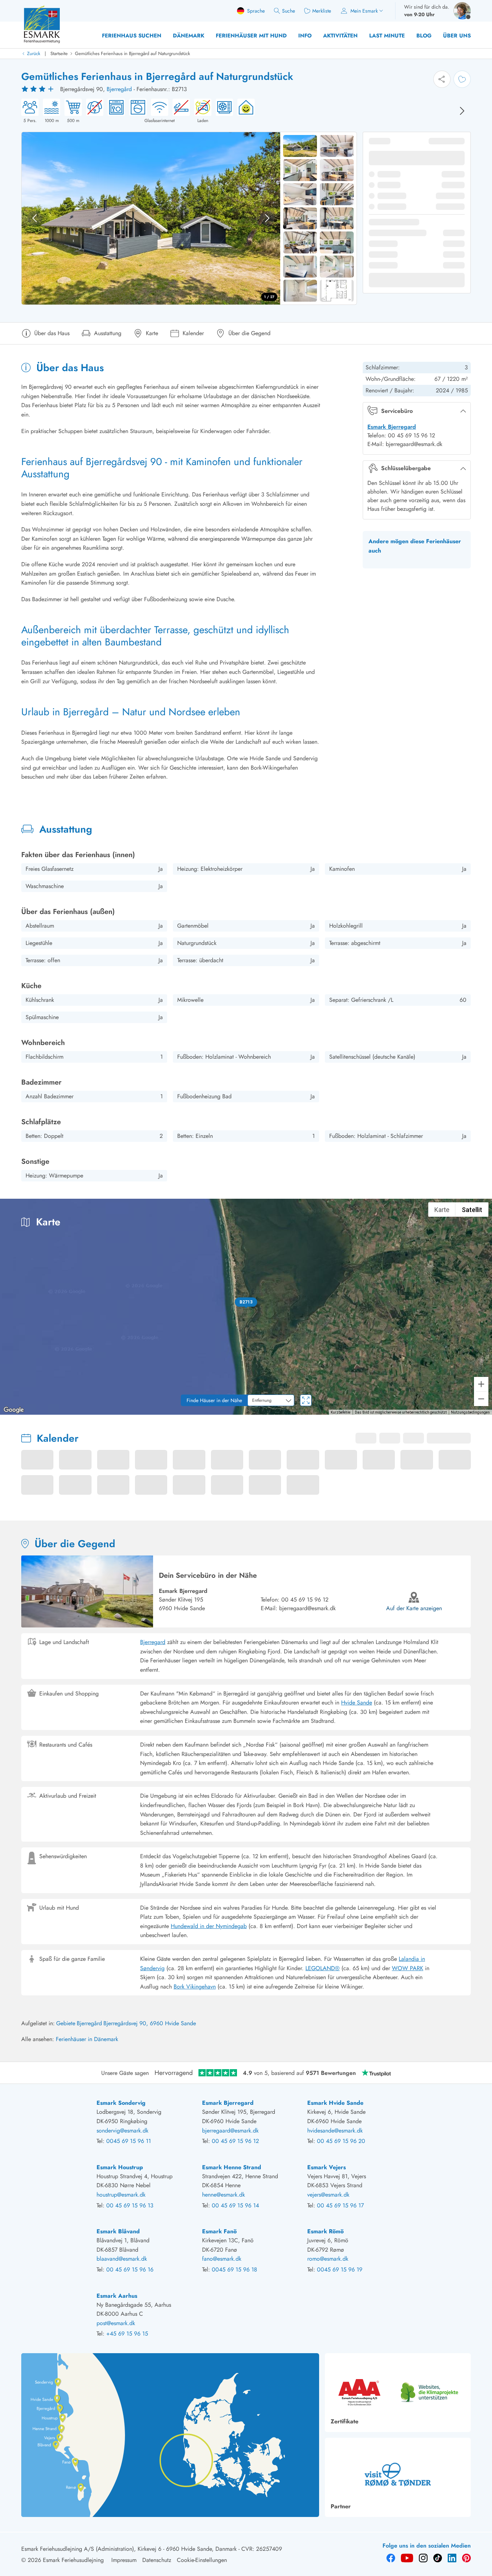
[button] (246, 1302)
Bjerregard (153, 1642)
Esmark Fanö (219, 2231)
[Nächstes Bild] (462, 111)
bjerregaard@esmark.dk (307, 1608)
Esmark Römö (325, 2231)
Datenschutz (157, 2560)
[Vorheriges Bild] (35, 218)
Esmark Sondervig (121, 2103)
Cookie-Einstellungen (202, 2560)
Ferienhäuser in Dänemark (87, 2039)
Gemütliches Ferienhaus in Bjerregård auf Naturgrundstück (133, 53)
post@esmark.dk (116, 2323)
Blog (424, 36)
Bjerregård (119, 89)
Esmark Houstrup (120, 2167)
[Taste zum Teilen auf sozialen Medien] (442, 79)
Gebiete (66, 2023)
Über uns (457, 36)
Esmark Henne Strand (232, 2167)
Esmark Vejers (326, 2167)
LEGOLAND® (323, 1968)
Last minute (387, 36)
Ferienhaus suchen (132, 36)
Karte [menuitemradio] (442, 1210)
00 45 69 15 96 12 (305, 1600)
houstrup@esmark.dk (121, 2195)
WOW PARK (408, 1968)
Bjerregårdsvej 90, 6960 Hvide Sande (150, 2023)
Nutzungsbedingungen (470, 1412)
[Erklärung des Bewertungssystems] (39, 89)
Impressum (124, 2560)
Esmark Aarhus (117, 2296)
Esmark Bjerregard (392, 427)
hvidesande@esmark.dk (335, 2131)
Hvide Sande (357, 1703)
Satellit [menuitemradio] (472, 1210)
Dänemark (189, 36)
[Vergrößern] (481, 1384)
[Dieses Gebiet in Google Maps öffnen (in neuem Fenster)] (14, 1410)
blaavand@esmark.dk (122, 2259)
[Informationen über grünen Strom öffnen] (244, 111)
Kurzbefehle (341, 1412)
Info (305, 36)
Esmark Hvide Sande (335, 2103)
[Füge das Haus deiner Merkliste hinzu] (462, 79)
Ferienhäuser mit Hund (251, 36)
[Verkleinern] (481, 1399)
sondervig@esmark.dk (122, 2131)
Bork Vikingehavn (195, 1987)
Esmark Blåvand (118, 2231)
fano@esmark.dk (222, 2259)
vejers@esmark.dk (328, 2195)
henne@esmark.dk (223, 2195)
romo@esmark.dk (328, 2259)
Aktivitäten (340, 36)
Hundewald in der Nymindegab (209, 1926)
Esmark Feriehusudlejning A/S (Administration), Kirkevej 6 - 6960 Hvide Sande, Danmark (129, 2549)
